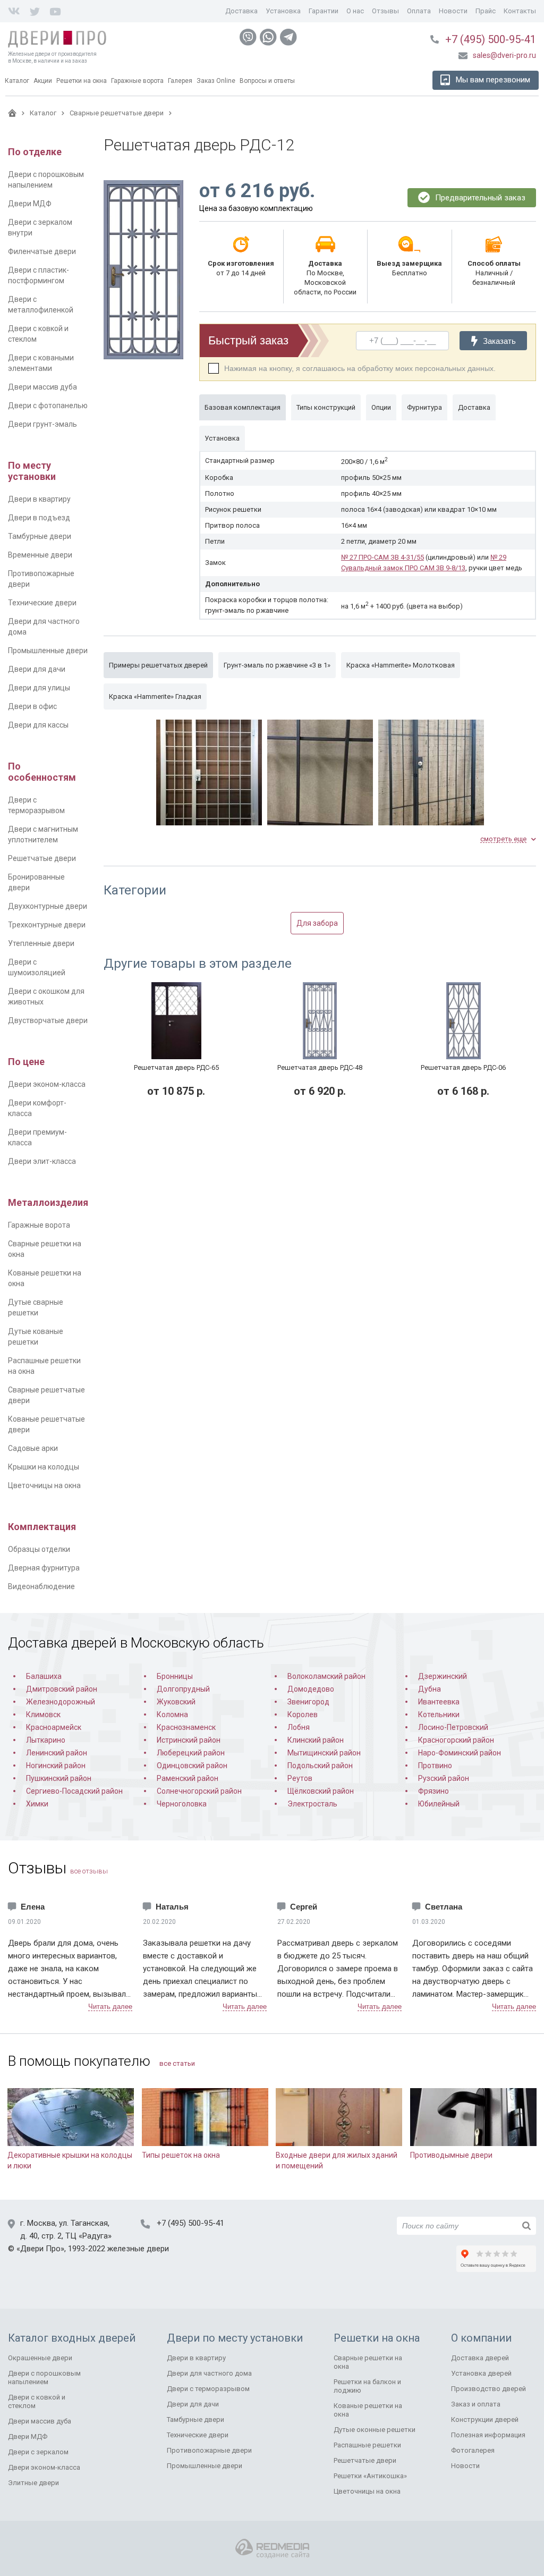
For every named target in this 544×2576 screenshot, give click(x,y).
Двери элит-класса (42, 1161)
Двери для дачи (37, 669)
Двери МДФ (30, 204)
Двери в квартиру (39, 499)
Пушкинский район (59, 1778)
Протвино (435, 1766)
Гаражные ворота (39, 1225)
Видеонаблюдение (41, 1586)
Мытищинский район (324, 1753)
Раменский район (188, 1778)
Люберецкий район (191, 1753)
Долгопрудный (183, 1689)
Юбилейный (439, 1804)
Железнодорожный (61, 1702)
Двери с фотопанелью (48, 406)
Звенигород (308, 1702)
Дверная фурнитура (44, 1568)
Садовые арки (33, 1448)
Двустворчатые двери (48, 1020)
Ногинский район (56, 1766)
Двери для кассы (38, 725)
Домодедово (311, 1689)
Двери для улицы (39, 688)
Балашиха (44, 1676)
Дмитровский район (62, 1689)
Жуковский (176, 1702)
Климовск (43, 1714)
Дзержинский (443, 1676)
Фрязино (433, 1791)
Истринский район (189, 1740)
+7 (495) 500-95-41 (491, 39)
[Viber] (248, 37)
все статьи (177, 2063)
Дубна (430, 1689)
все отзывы (89, 1871)
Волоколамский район (326, 1676)
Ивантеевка (439, 1702)
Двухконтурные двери (48, 906)
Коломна (172, 1714)
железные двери (138, 2249)
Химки (37, 1804)
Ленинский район (57, 1753)
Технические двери (42, 603)
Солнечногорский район (199, 1791)
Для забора (317, 923)
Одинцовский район (192, 1766)
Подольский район (320, 1766)
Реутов (300, 1778)
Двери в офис (32, 706)
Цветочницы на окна (44, 1485)
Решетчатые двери (42, 858)
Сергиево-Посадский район (74, 1791)
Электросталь (312, 1804)
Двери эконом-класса (47, 1084)
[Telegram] (288, 37)
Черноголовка (182, 1804)
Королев (303, 1714)
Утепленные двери (41, 943)
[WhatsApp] (268, 37)
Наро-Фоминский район (460, 1753)
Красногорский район (456, 1740)
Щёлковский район (321, 1791)
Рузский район (444, 1778)
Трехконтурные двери (47, 925)
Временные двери (40, 555)
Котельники (439, 1714)
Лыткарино (46, 1740)
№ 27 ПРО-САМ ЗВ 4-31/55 (382, 557)
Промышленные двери (48, 651)
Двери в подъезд (39, 518)
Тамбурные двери (40, 536)
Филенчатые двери (42, 251)
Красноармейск (54, 1727)
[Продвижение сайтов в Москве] (272, 2549)
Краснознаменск (186, 1727)
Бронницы (175, 1676)
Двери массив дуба (42, 387)
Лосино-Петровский (453, 1727)
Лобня (299, 1727)
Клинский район (316, 1740)
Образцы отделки (39, 1549)
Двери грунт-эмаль (42, 424)
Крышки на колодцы (44, 1467)
